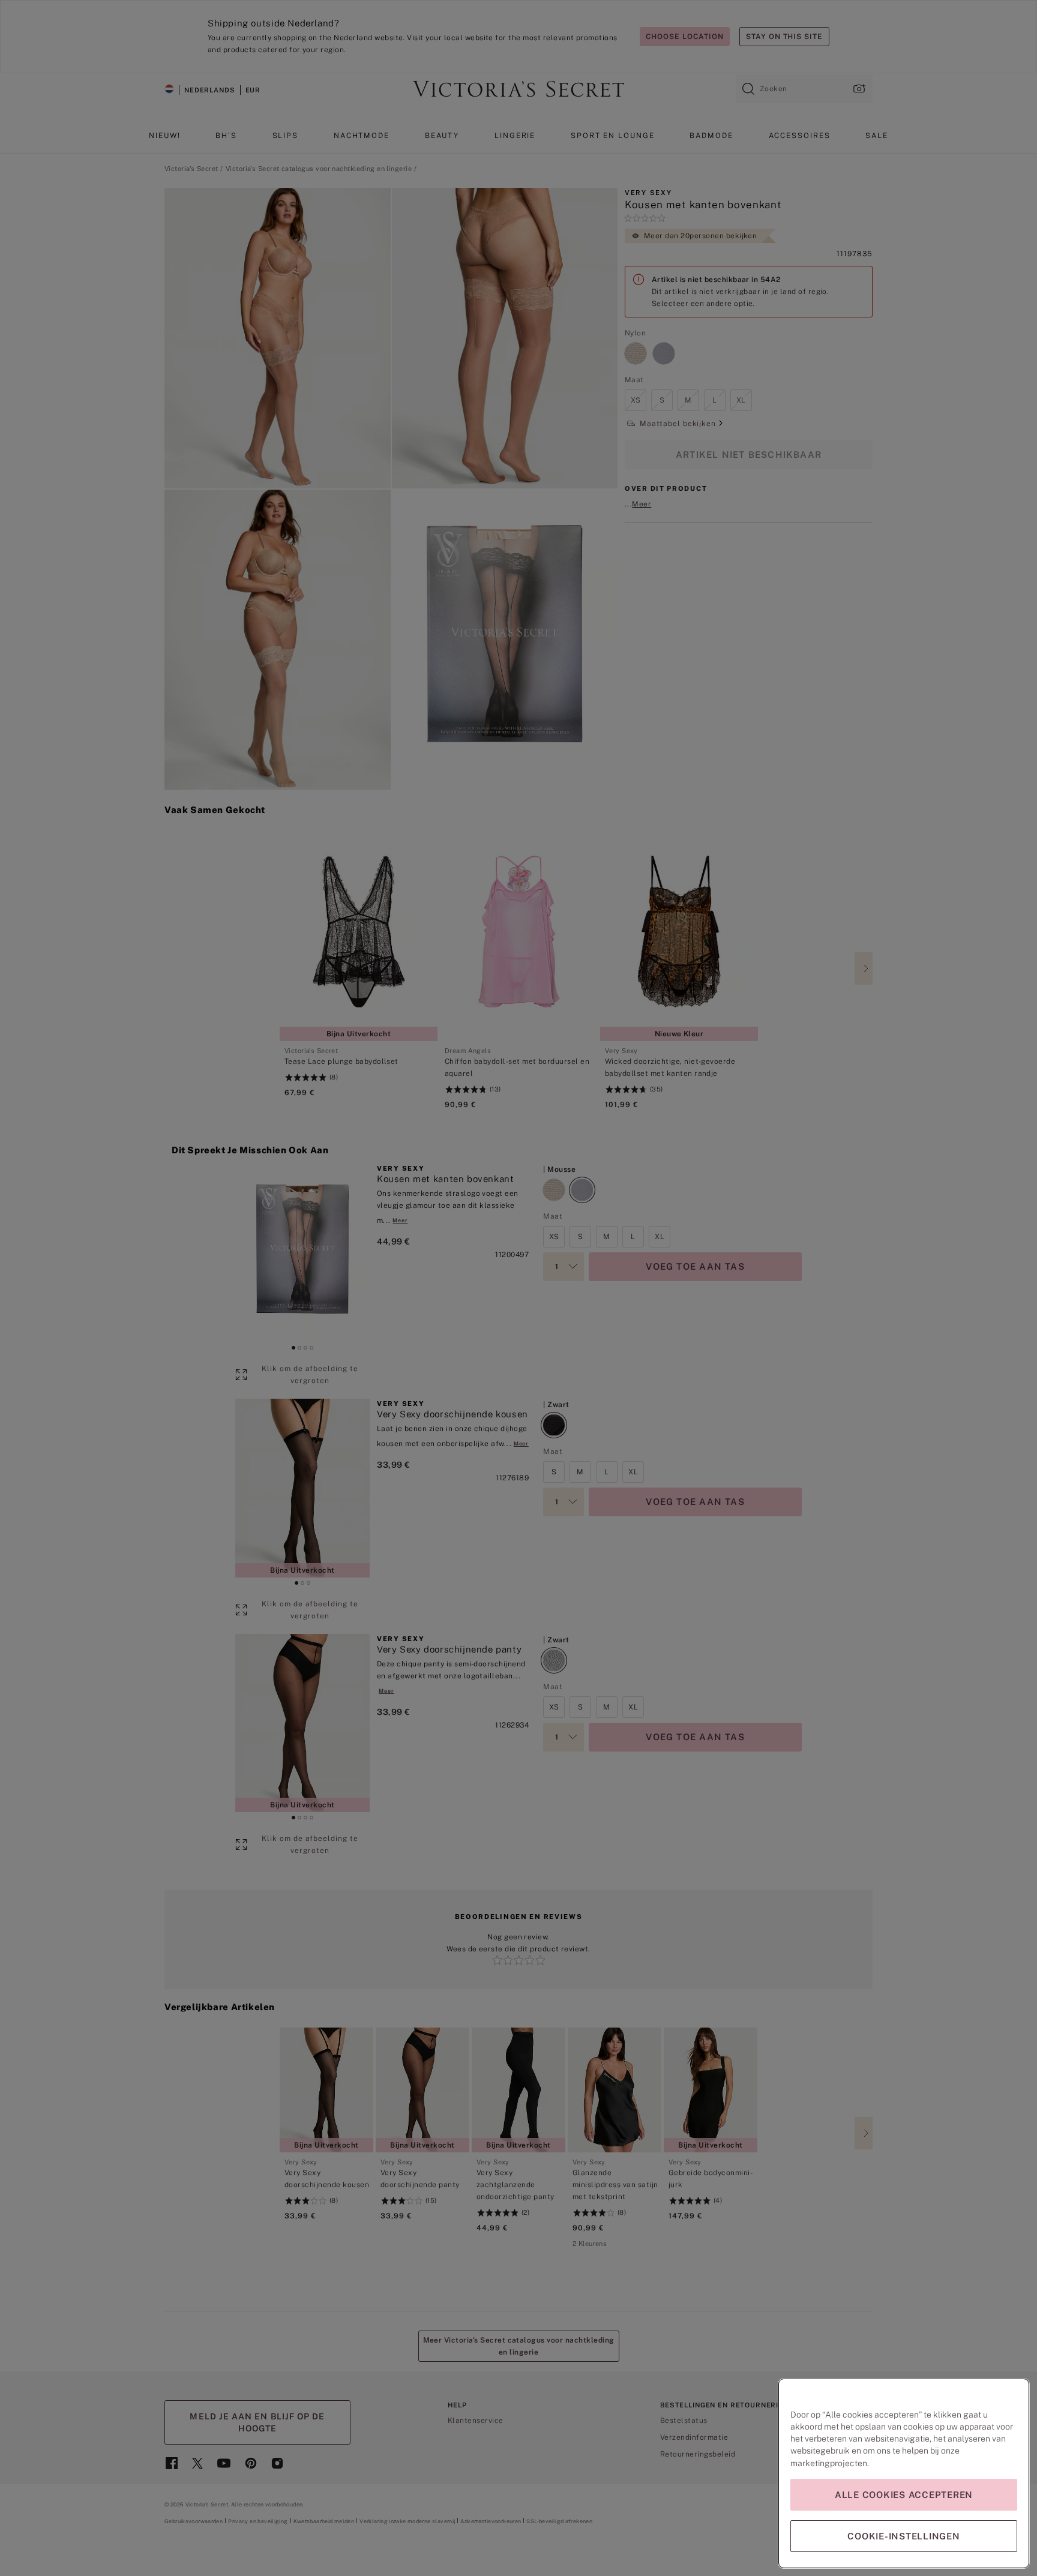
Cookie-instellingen (903, 2536)
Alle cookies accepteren (904, 2495)
